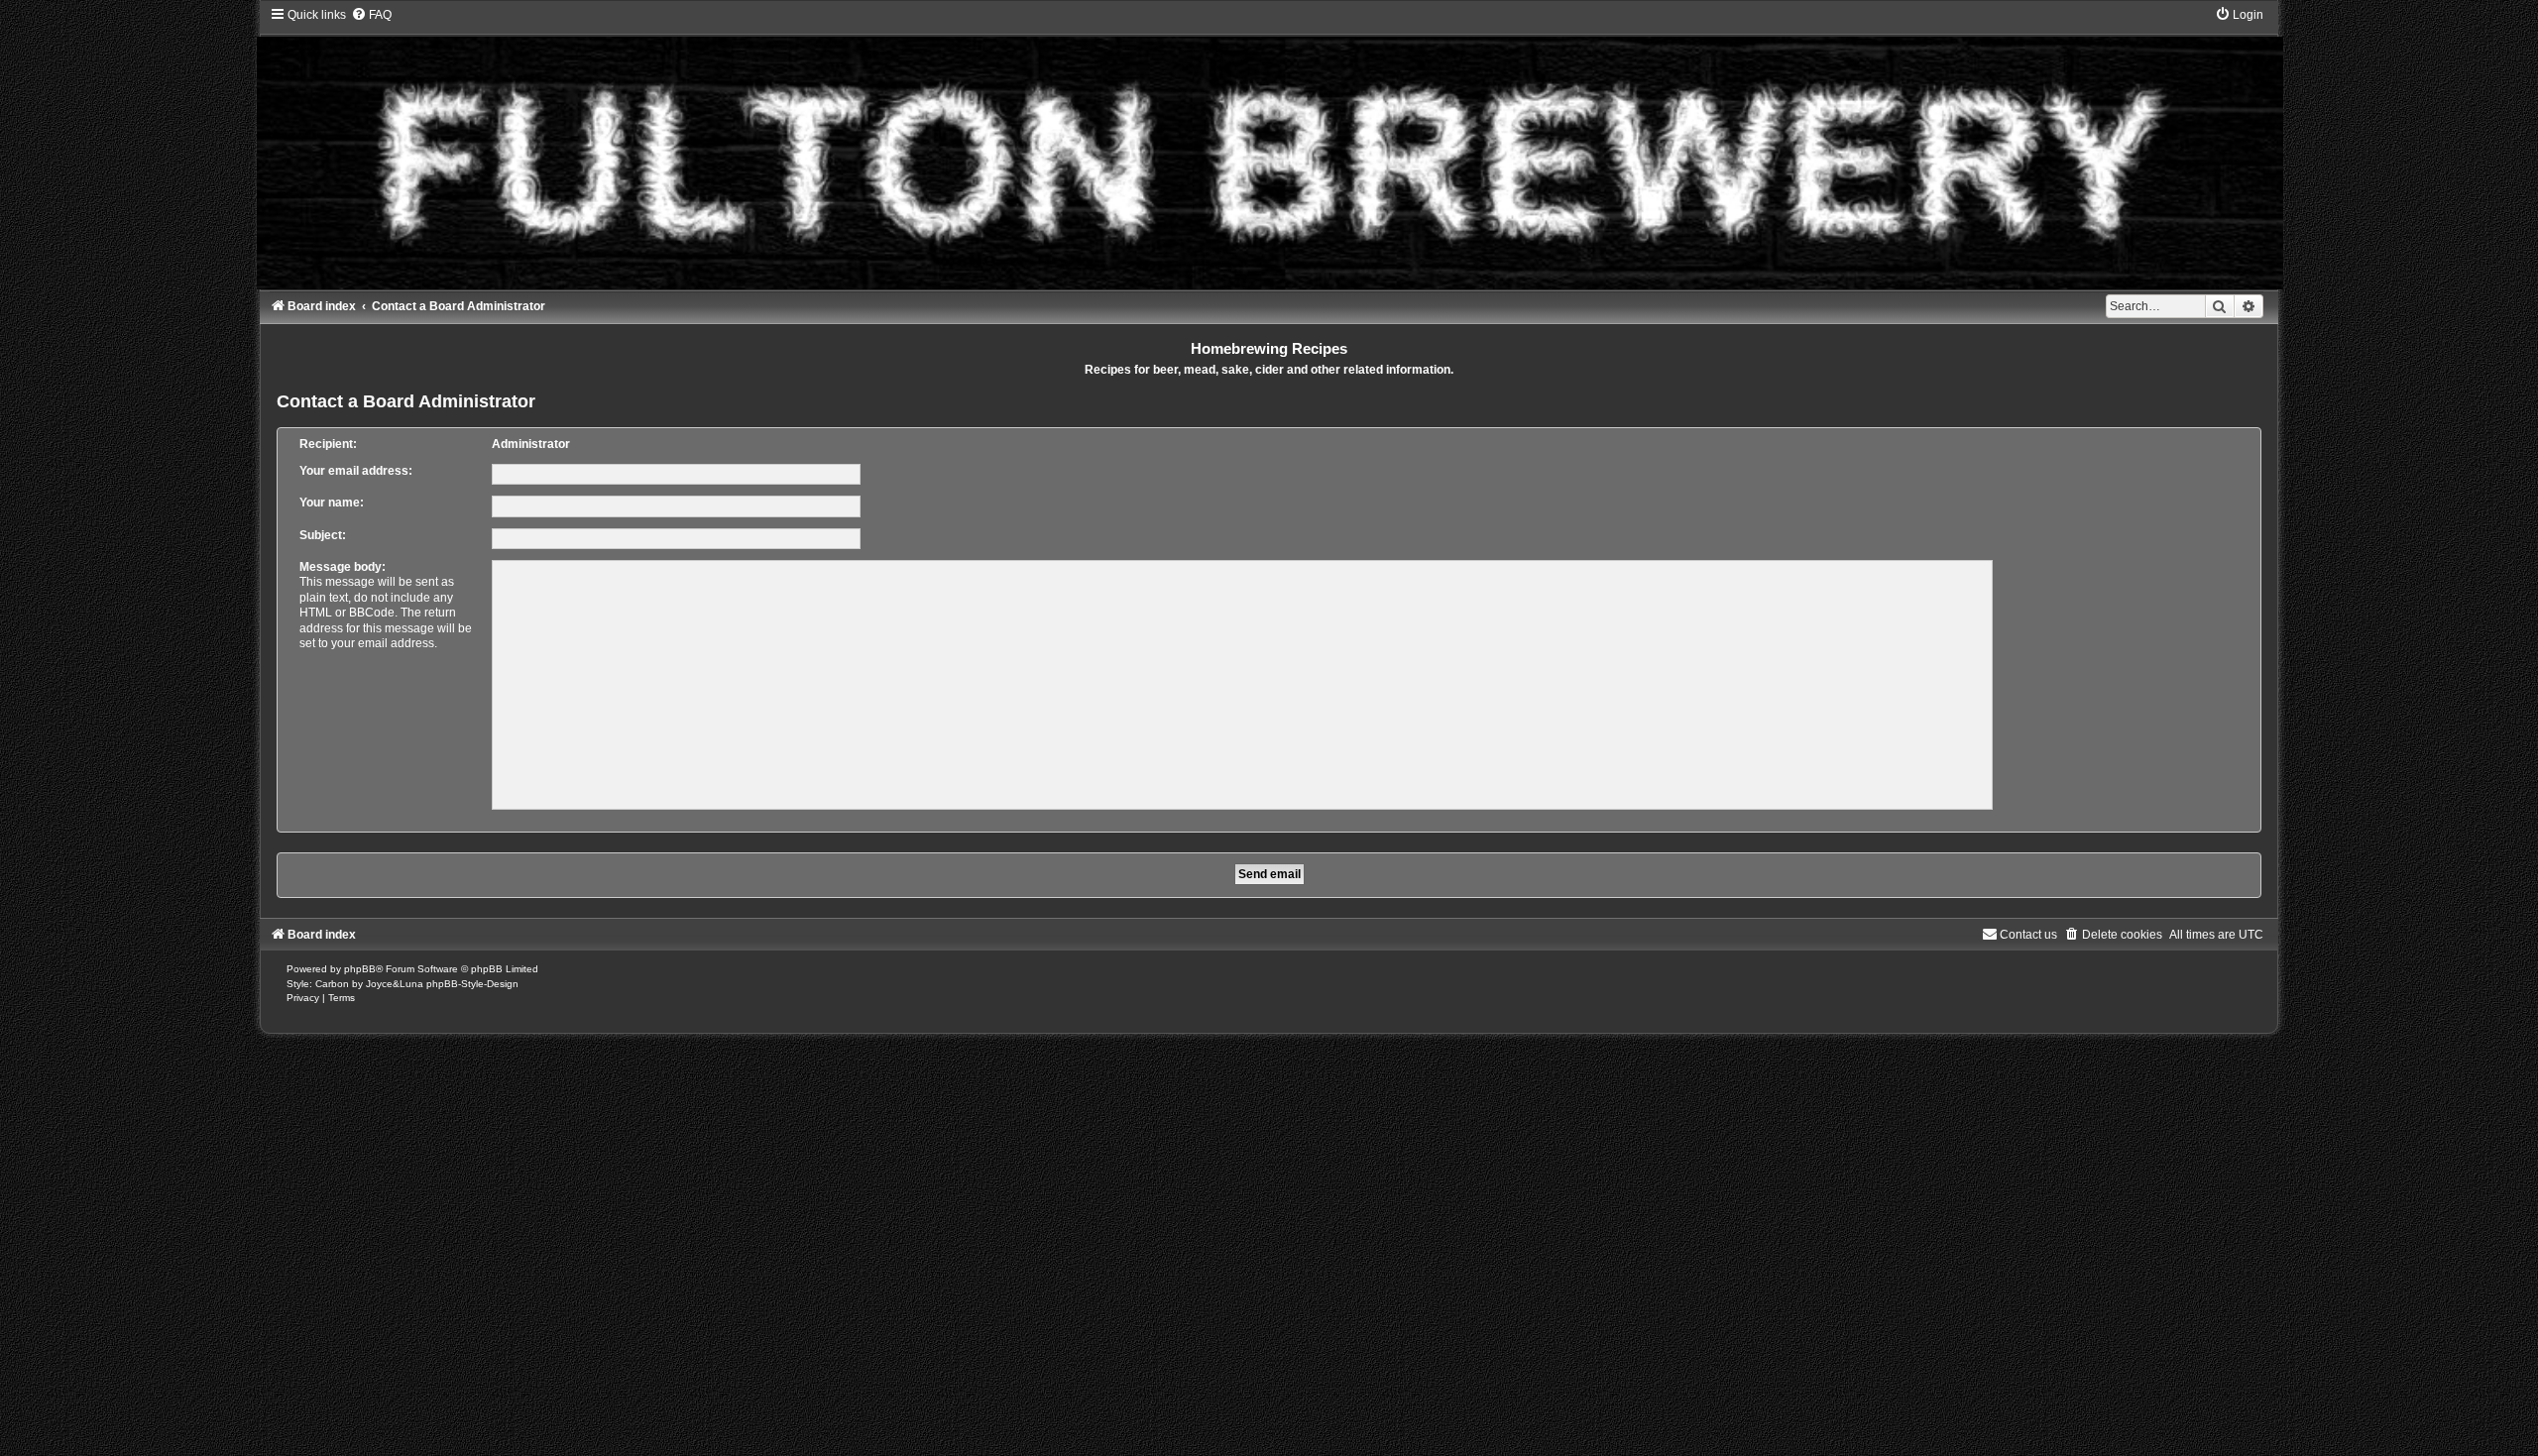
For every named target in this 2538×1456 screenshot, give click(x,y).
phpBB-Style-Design (472, 984)
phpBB (360, 969)
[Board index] (1269, 148)
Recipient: (328, 444)
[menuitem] (371, 15)
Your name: (332, 503)
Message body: (343, 567)
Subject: (323, 535)
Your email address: (356, 471)
